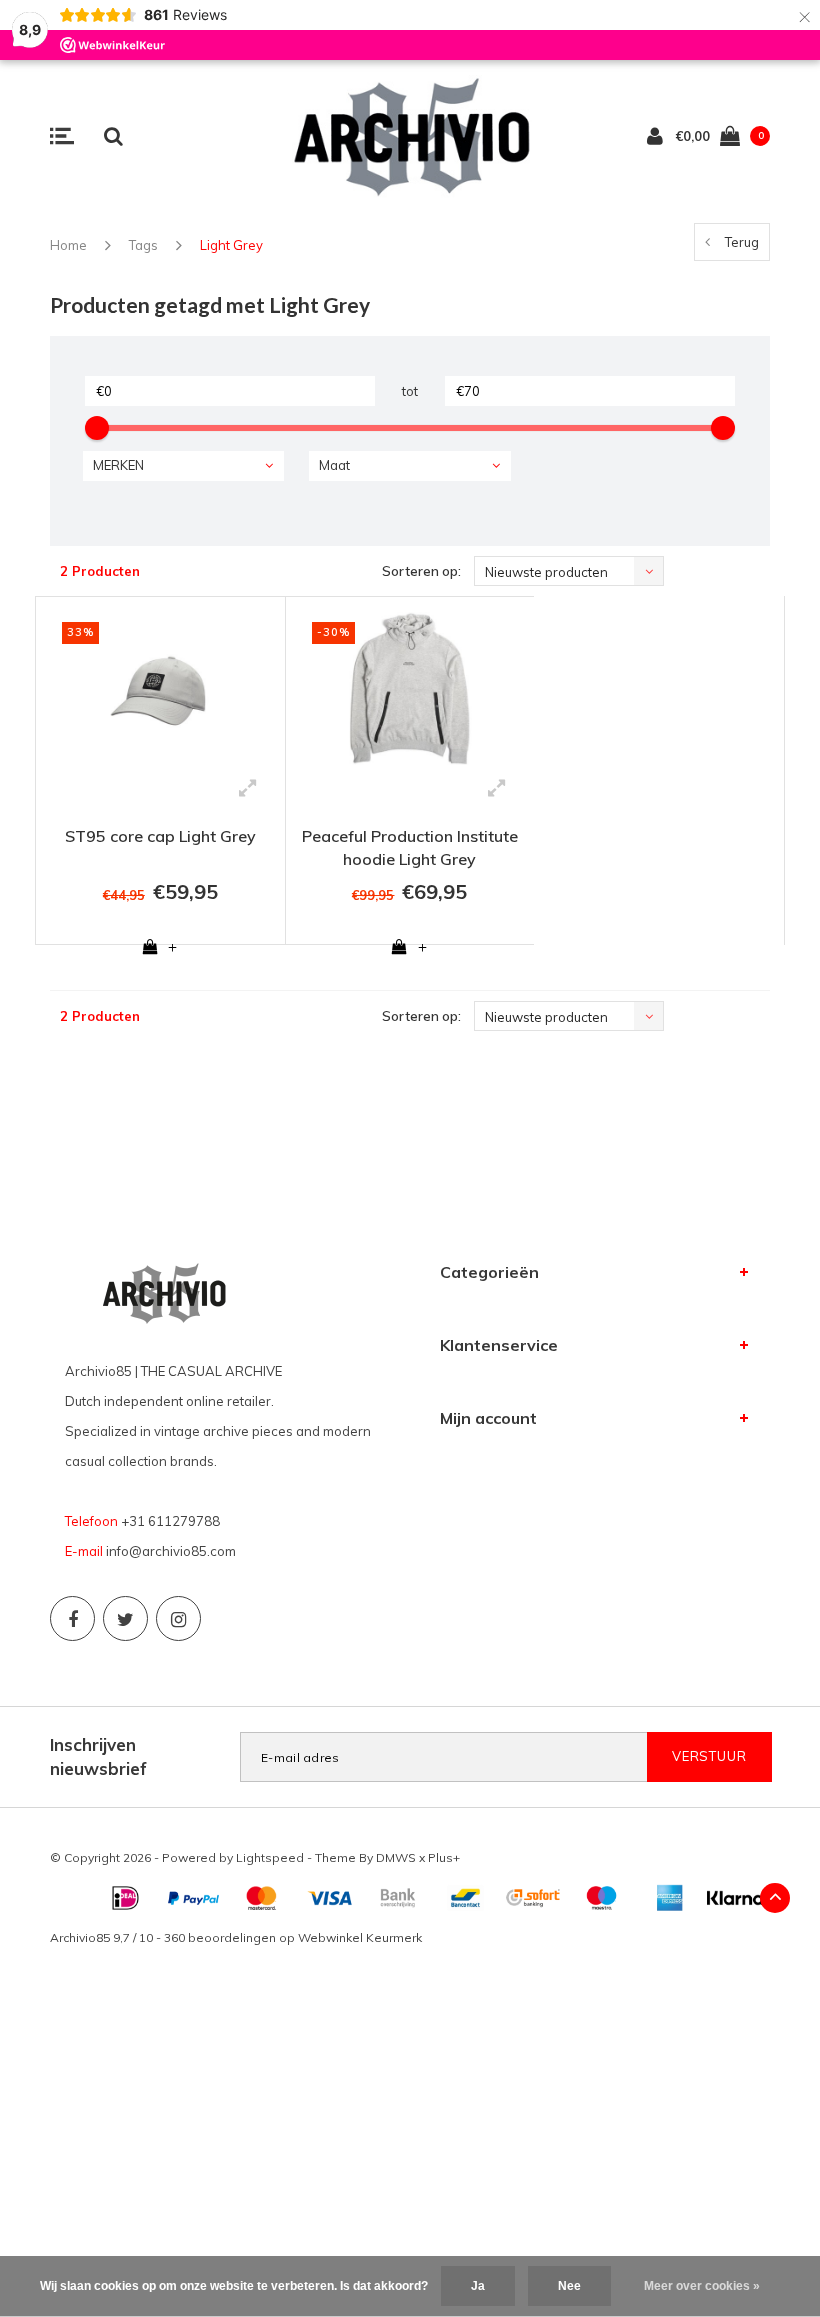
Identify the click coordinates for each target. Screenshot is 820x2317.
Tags (143, 245)
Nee (569, 2286)
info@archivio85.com (171, 1551)
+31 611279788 (170, 1521)
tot (410, 391)
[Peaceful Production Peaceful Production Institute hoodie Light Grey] (410, 688)
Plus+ (444, 1857)
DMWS (396, 1857)
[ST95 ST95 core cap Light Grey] (160, 688)
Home (68, 245)
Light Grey (231, 245)
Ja (478, 2286)
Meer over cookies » (702, 2286)
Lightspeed (270, 1857)
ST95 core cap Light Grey (160, 836)
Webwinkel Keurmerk (360, 1937)
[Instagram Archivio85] (178, 1618)
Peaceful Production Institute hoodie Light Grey (410, 847)
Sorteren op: (421, 571)
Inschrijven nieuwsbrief (98, 1756)
